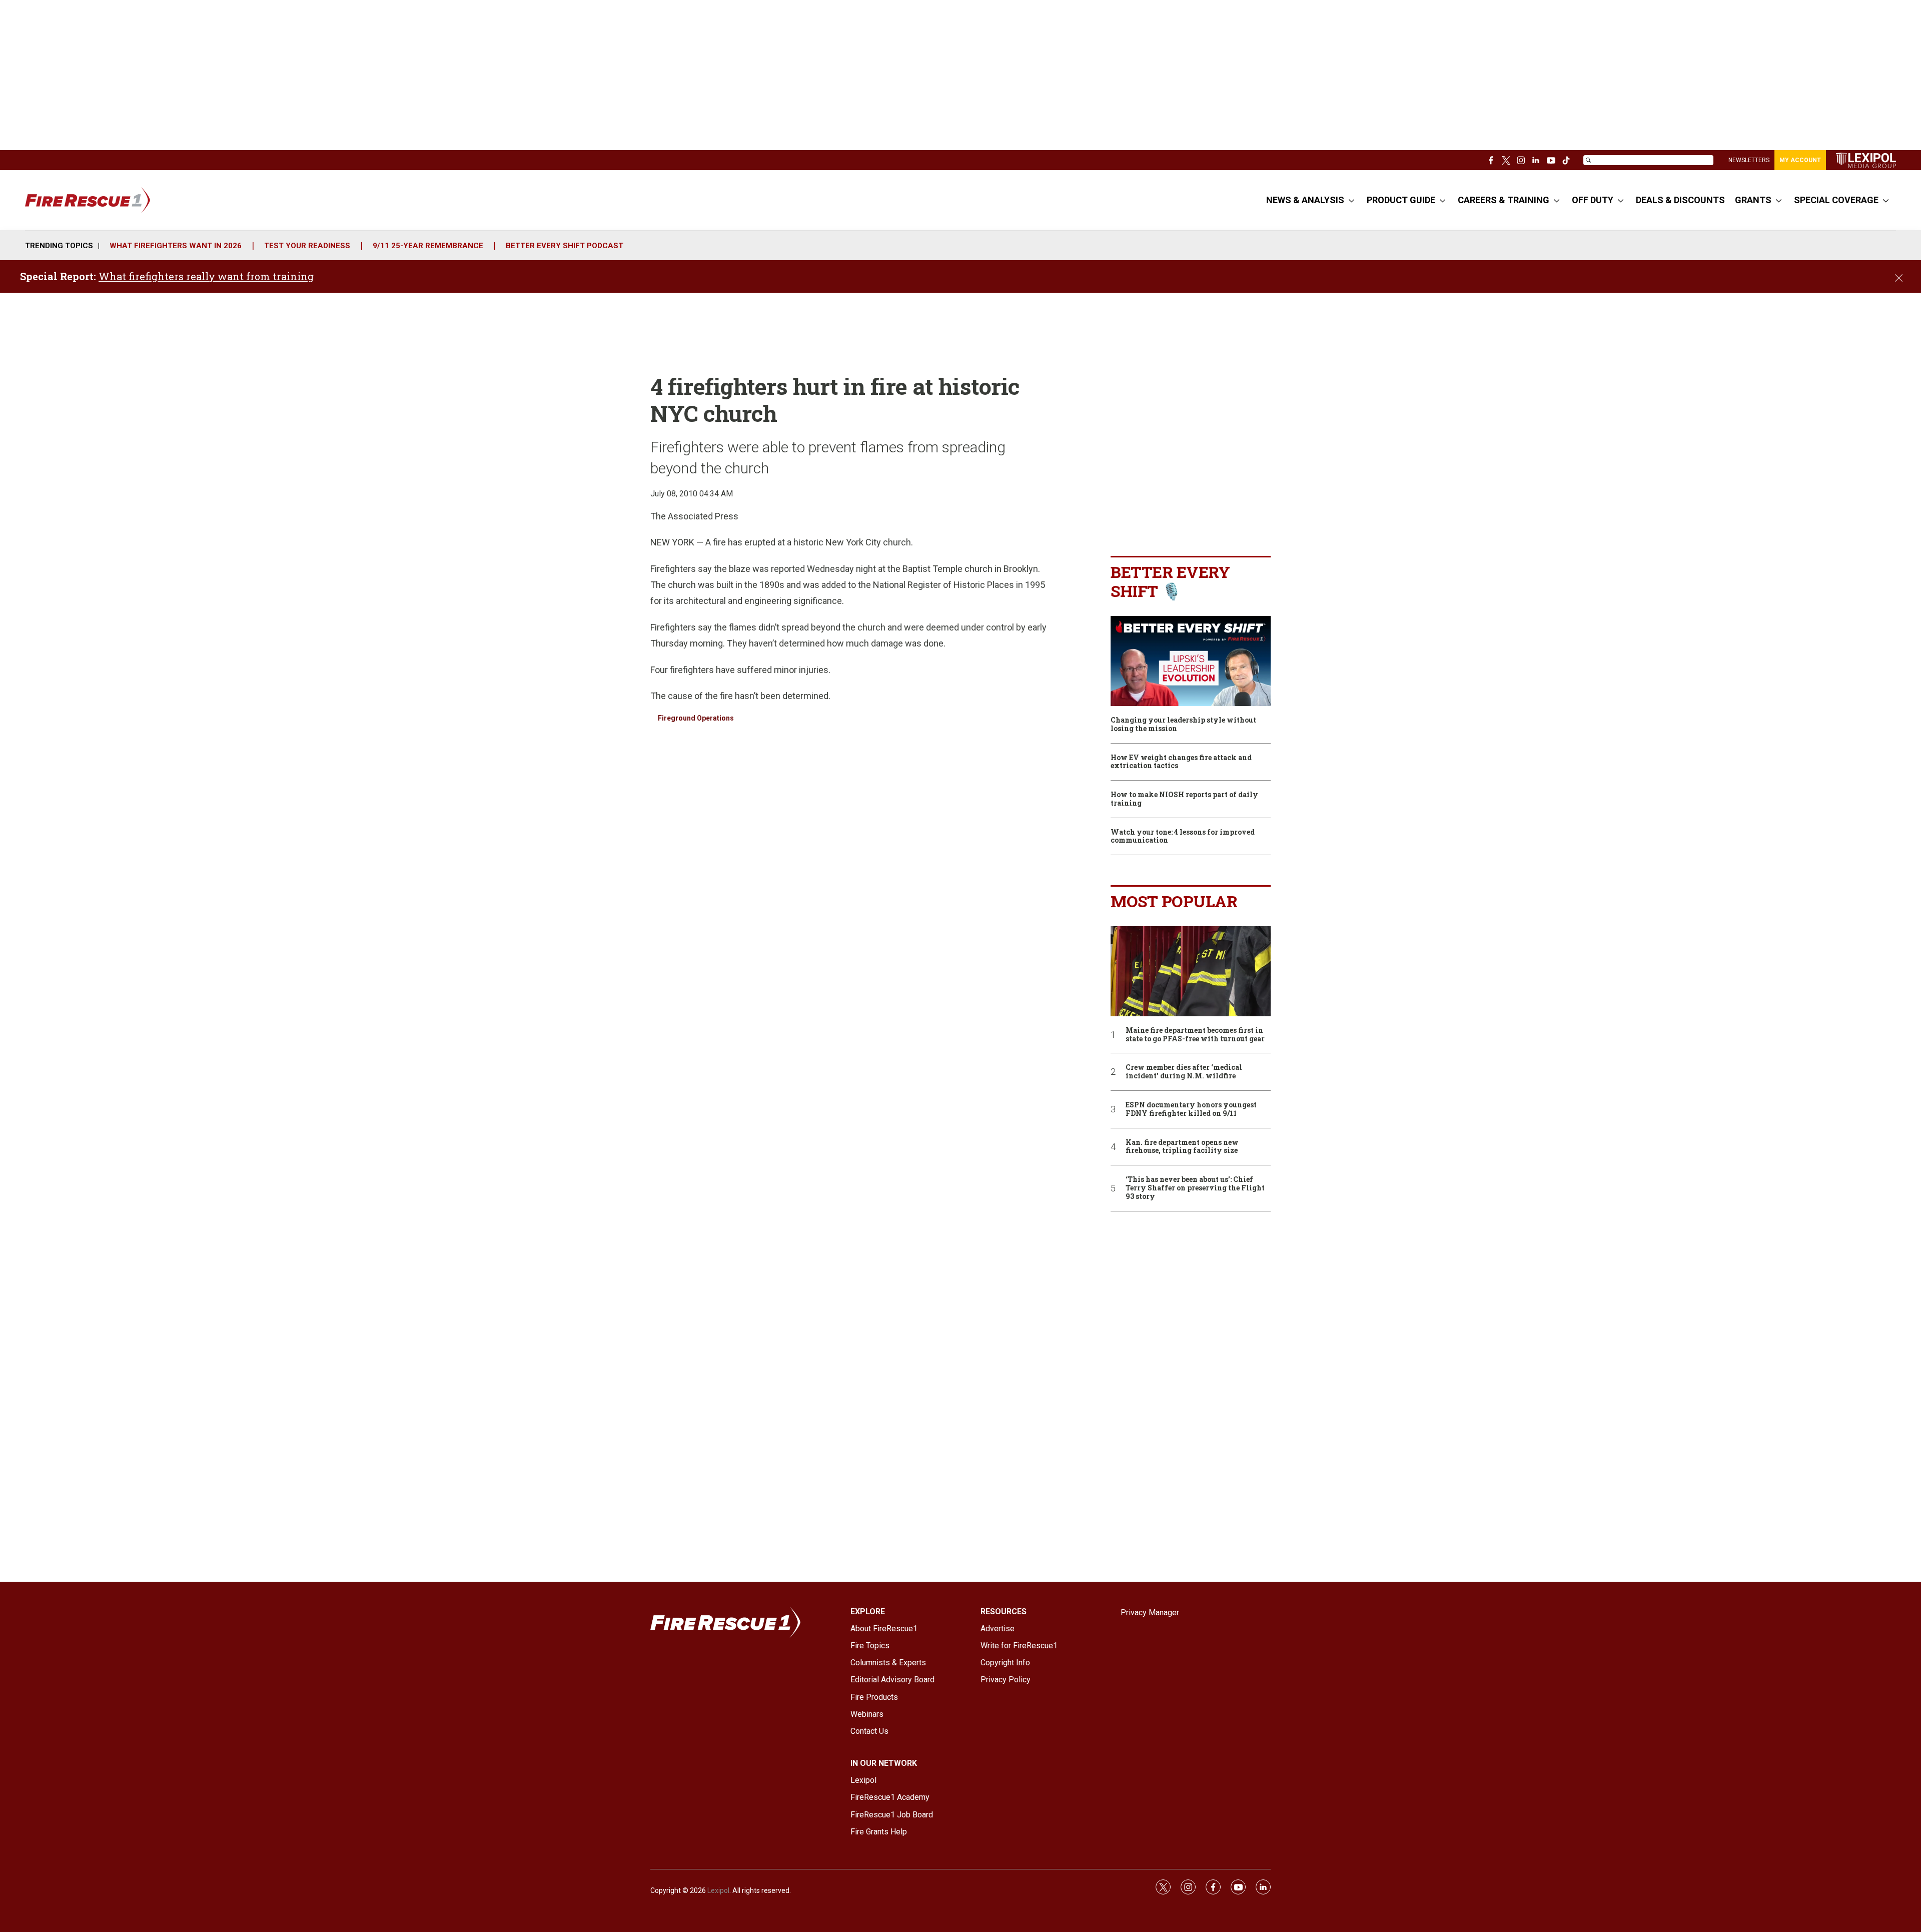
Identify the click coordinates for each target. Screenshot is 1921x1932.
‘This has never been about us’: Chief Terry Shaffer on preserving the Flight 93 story (1195, 1188)
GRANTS (1753, 200)
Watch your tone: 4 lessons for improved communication (1183, 837)
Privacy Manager (1150, 1613)
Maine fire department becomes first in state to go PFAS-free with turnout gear (1195, 1035)
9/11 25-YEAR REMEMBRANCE (428, 246)
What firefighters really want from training (206, 276)
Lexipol (718, 1890)
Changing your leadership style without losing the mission (1183, 725)
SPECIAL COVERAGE (1836, 200)
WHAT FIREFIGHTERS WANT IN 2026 (176, 246)
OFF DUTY (1593, 200)
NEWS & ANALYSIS (1305, 200)
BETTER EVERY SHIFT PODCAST (565, 246)
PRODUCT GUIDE (1401, 200)
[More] (1351, 200)
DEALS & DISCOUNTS (1680, 200)
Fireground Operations (696, 718)
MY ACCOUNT (1800, 160)
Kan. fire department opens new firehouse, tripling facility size (1182, 1147)
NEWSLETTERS (1749, 160)
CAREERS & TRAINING (1504, 200)
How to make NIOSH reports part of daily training (1184, 799)
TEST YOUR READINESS (307, 246)
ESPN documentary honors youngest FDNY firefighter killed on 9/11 (1191, 1109)
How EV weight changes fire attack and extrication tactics (1181, 762)
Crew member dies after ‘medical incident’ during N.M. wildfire (1184, 1072)
